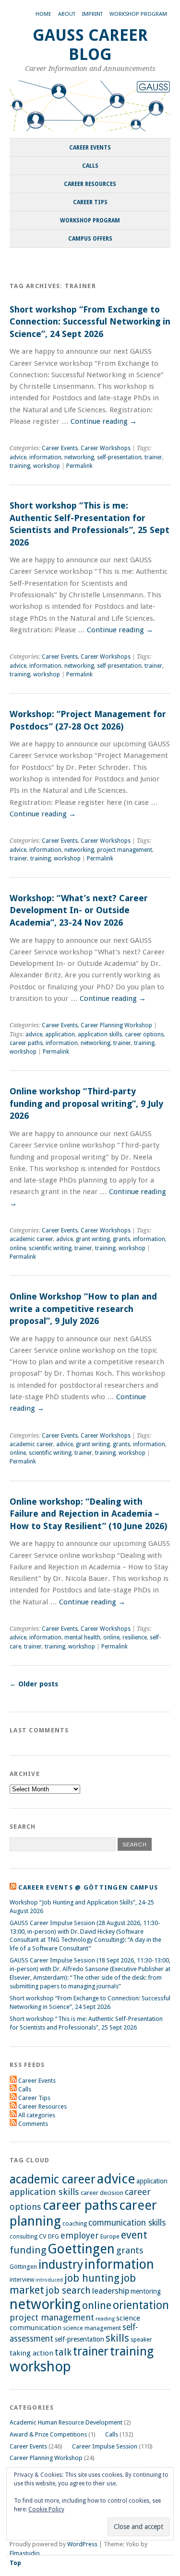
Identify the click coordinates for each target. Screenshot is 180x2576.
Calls (90, 166)
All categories (37, 2115)
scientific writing (50, 1248)
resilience (135, 1637)
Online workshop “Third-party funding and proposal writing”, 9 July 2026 (86, 1103)
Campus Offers (90, 239)
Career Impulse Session (105, 2446)
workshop (47, 466)
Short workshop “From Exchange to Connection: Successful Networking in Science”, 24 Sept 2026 (90, 322)
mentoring (146, 2291)
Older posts (34, 1684)
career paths (26, 1043)
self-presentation (119, 457)
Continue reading (104, 421)
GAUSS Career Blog (90, 45)
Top (15, 2563)
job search (68, 2291)
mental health (82, 1637)
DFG (54, 2237)
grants (121, 1239)
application (60, 1034)
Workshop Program (138, 14)
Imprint (92, 14)
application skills (100, 1034)
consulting (24, 2237)
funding (28, 2250)
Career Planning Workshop (116, 1025)
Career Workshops (106, 448)
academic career (31, 1239)
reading (105, 2319)
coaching (75, 2223)
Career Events (90, 148)
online (18, 1248)
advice (18, 457)
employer (80, 2235)
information (45, 457)
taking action (31, 2353)
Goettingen (81, 2249)
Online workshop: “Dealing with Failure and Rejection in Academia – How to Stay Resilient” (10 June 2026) (88, 1514)
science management (92, 2328)
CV (43, 2236)
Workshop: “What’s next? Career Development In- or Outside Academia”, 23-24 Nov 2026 (79, 910)
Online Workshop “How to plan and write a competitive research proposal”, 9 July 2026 (83, 1309)
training (20, 466)
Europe (110, 2236)
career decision (102, 2193)
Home (43, 14)
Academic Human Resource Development (66, 2422)
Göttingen (23, 2267)
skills (117, 2338)
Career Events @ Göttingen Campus (88, 1887)
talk (63, 2352)
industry (61, 2265)
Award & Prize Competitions (48, 2434)
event (134, 2235)
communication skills (127, 2223)
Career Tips (90, 202)
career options (144, 1034)
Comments (33, 2124)
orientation (141, 2305)
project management (125, 850)
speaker (141, 2339)
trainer (153, 457)
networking (79, 457)
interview (22, 2280)
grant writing (93, 1239)
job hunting (92, 2278)
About (67, 14)
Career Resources (90, 184)
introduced (49, 2280)
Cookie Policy (46, 2509)
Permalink (79, 466)
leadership (111, 2291)
